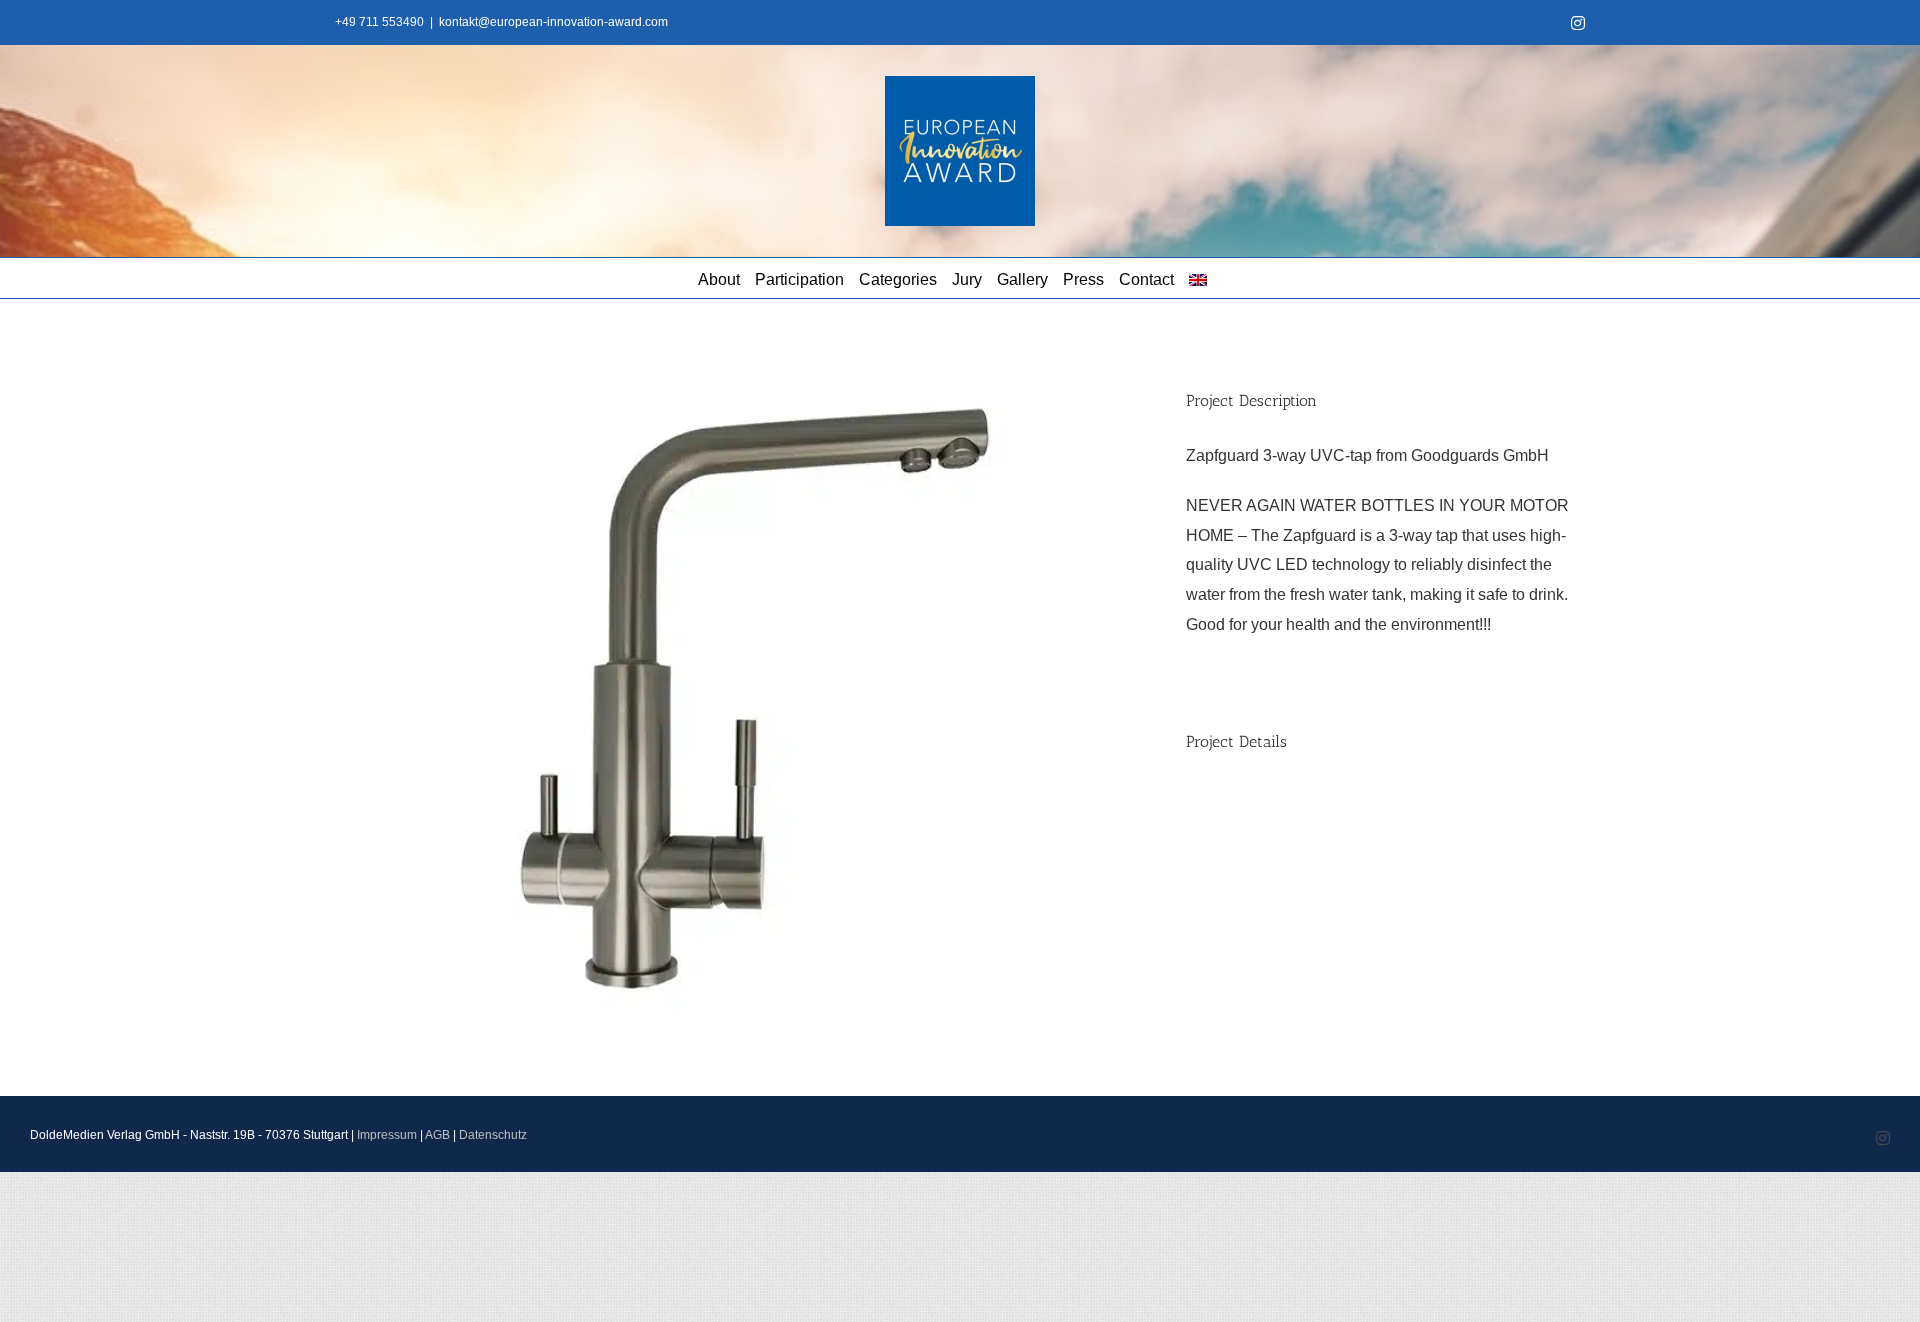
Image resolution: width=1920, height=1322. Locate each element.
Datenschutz (493, 1135)
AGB (437, 1135)
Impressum (387, 1135)
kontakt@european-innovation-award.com (553, 22)
